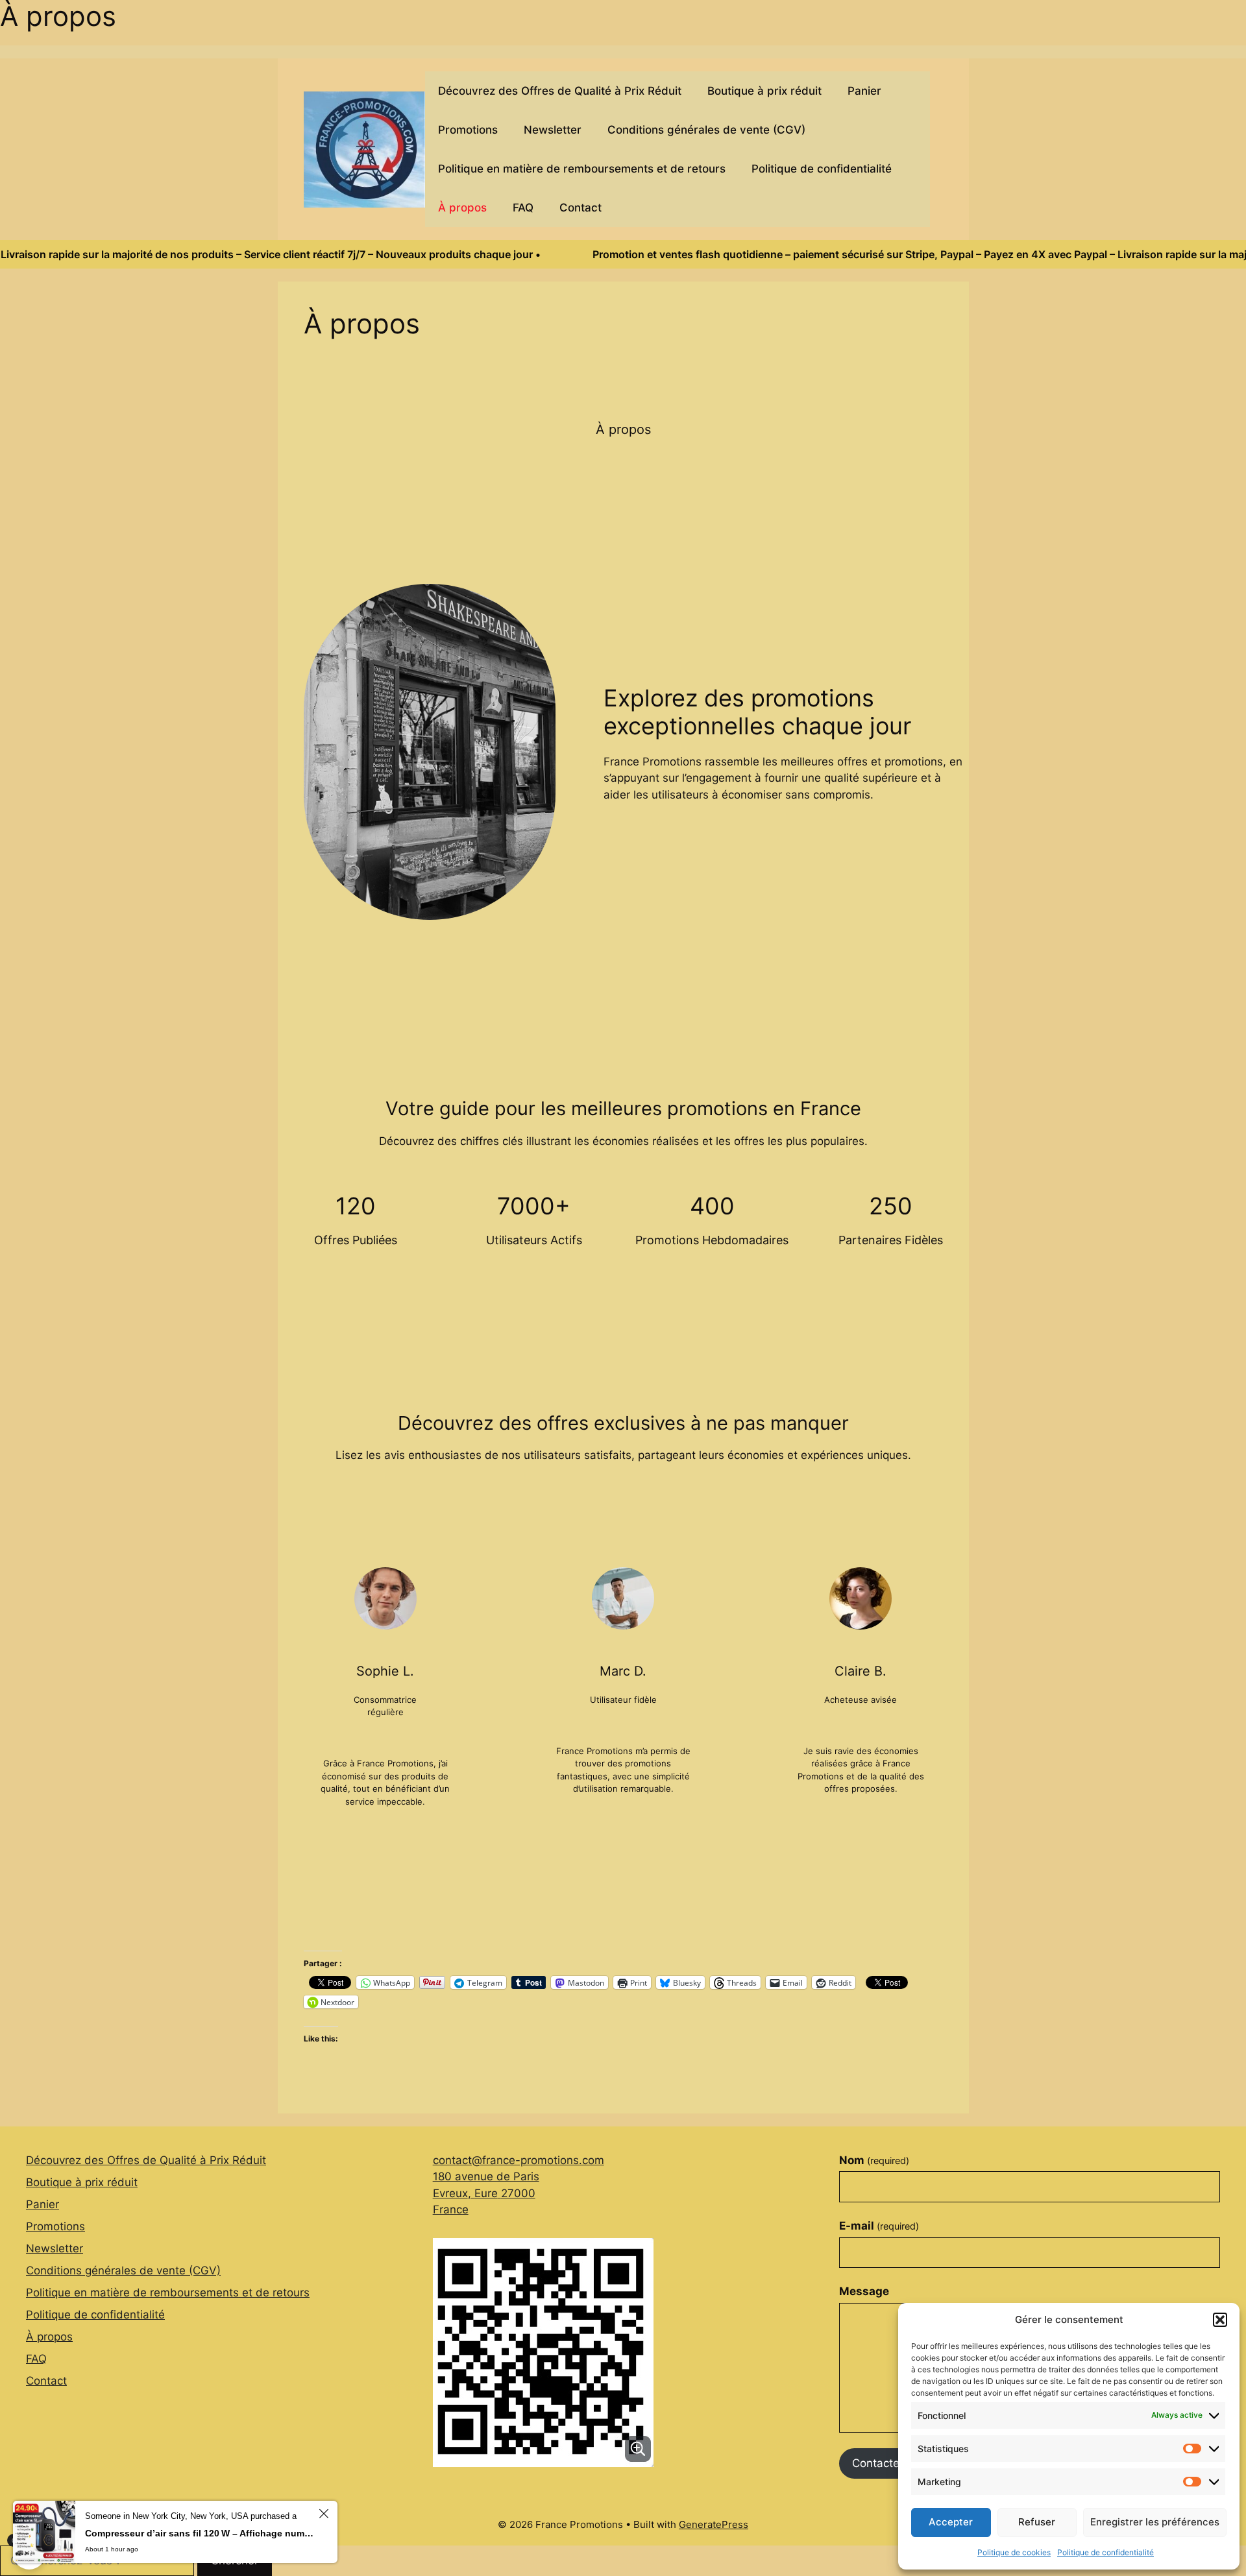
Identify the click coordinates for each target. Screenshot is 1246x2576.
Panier (864, 91)
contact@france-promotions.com (519, 2160)
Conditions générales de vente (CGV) (706, 130)
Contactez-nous (894, 2463)
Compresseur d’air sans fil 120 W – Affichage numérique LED (200, 2533)
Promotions (468, 130)
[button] (1220, 2320)
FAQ (523, 208)
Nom (874, 2160)
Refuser (1037, 2522)
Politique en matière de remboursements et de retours (582, 169)
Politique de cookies (1014, 2552)
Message (864, 2291)
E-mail (879, 2226)
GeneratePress (714, 2524)
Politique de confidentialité (1106, 2552)
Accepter (951, 2522)
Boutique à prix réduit (764, 91)
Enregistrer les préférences (1155, 2522)
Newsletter (553, 130)
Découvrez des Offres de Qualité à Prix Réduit (560, 91)
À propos (462, 208)
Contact (580, 208)
